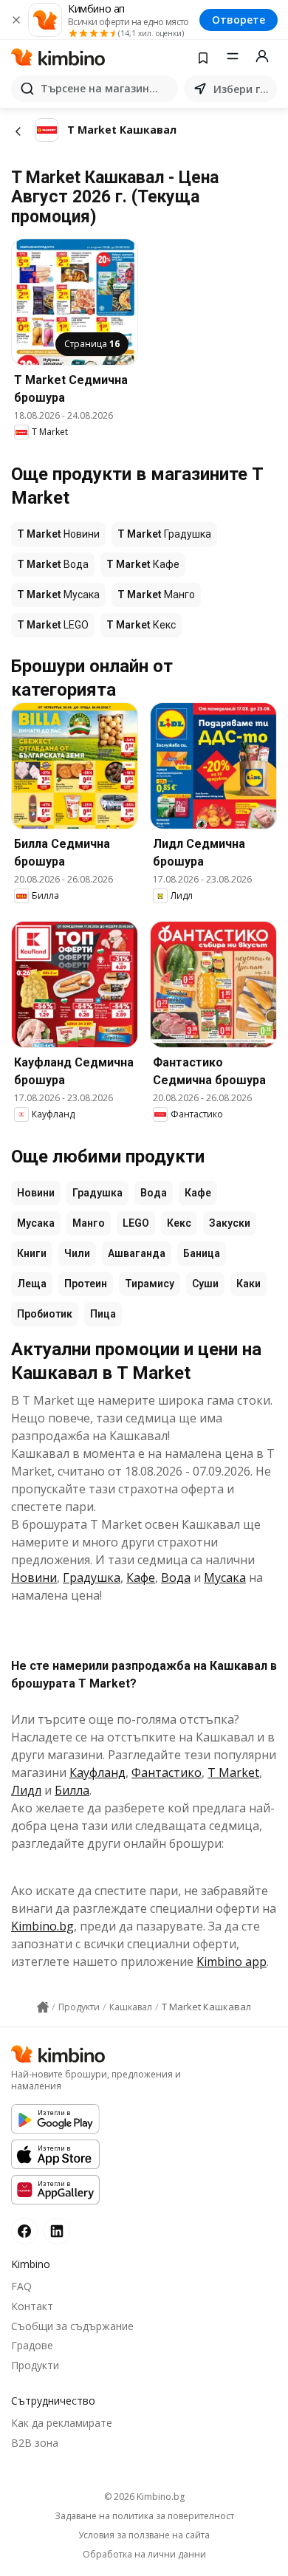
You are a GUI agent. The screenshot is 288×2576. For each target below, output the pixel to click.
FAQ (21, 2286)
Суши (205, 1284)
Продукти (35, 2365)
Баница (202, 1253)
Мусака (36, 1223)
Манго (89, 1223)
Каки (248, 1284)
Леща (32, 1284)
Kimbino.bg (42, 1926)
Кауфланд (97, 1772)
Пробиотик (45, 1314)
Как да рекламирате (62, 2423)
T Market (233, 1772)
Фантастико (167, 1772)
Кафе (198, 1193)
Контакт (32, 2306)
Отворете (239, 20)
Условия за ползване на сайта (144, 2535)
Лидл (26, 1790)
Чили (77, 1253)
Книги (32, 1253)
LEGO (136, 1223)
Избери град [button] (242, 89)
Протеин (86, 1284)
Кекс (179, 1223)
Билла (72, 1790)
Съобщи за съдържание (72, 2326)
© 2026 (144, 2497)
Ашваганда (137, 1253)
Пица (103, 1314)
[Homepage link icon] (43, 2007)
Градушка (97, 1193)
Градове (32, 2345)
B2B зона (35, 2443)
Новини (36, 1193)
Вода (154, 1193)
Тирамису (150, 1284)
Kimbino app (232, 1962)
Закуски (230, 1223)
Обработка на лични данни (144, 2555)
